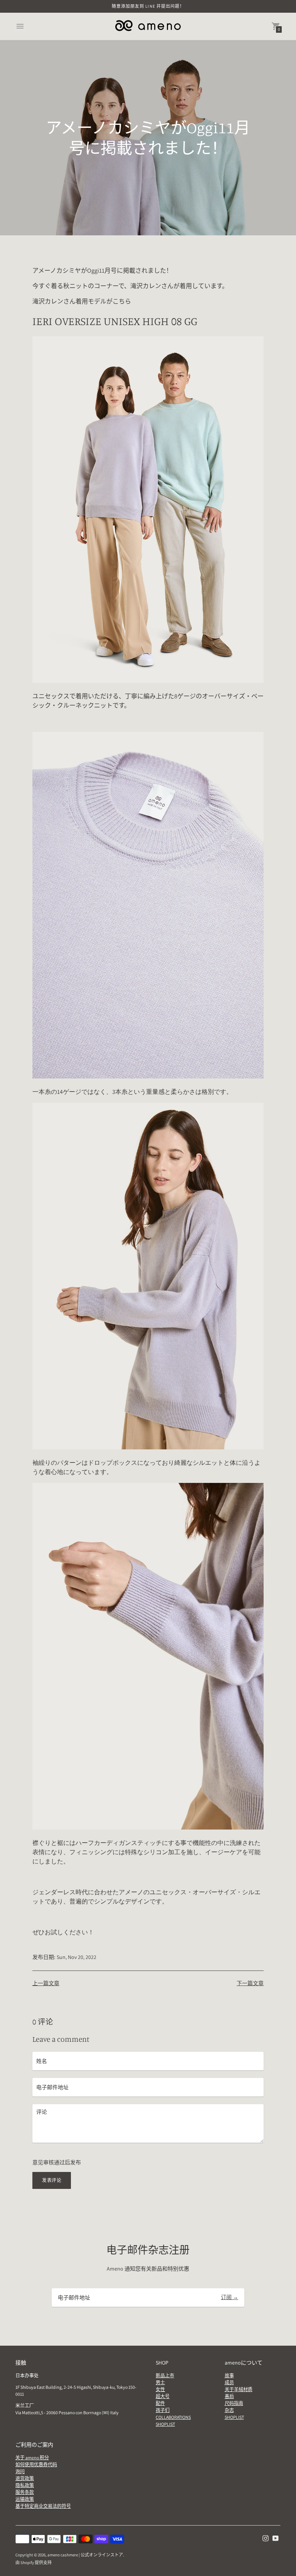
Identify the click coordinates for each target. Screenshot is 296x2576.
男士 (160, 2382)
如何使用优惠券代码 (36, 2464)
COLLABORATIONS (173, 2417)
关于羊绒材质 (239, 2389)
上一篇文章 (46, 1983)
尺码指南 (234, 2403)
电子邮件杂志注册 (148, 2250)
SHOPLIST (165, 2424)
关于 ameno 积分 (32, 2458)
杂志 (229, 2410)
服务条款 (25, 2492)
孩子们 (163, 2410)
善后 (229, 2396)
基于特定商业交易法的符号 (43, 2506)
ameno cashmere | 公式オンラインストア (85, 2555)
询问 (20, 2471)
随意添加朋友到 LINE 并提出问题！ (148, 6)
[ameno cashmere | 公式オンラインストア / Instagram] (266, 2538)
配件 (160, 2403)
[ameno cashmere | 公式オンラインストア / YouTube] (276, 2538)
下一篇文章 (250, 1983)
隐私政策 (25, 2485)
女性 (160, 2389)
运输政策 (25, 2499)
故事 (229, 2376)
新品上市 (165, 2376)
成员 (229, 2382)
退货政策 (25, 2478)
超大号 (163, 2396)
